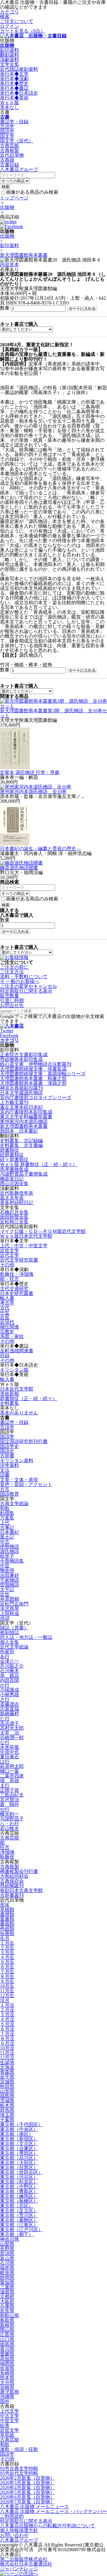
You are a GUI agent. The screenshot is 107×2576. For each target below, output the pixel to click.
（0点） (23, 31)
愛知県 (7, 2282)
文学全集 (10, 64)
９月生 (7, 1981)
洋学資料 (10, 1465)
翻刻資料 (10, 55)
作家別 (7, 1652)
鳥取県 (7, 2320)
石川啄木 (10, 1671)
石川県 (7, 2263)
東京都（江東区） (19, 2225)
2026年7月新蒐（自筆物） (27, 2502)
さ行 (5, 1699)
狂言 (5, 1847)
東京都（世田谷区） (21, 2172)
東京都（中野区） (19, 2187)
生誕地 (7, 2062)
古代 (5, 1308)
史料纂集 (10, 1403)
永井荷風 (10, 1747)
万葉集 (7, 1518)
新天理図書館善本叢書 (24, 255)
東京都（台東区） (19, 2148)
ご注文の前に (14, 967)
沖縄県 (7, 2397)
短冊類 (7, 1933)
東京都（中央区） (19, 2129)
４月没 (7, 2019)
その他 (7, 1265)
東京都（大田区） (19, 2163)
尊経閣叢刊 (12, 1886)
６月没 (7, 2029)
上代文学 (10, 2411)
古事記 (7, 1527)
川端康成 (10, 1690)
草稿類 (7, 1910)
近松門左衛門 (14, 1604)
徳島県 (7, 2344)
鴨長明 (7, 1570)
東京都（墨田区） (19, 2153)
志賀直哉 (10, 1709)
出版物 (7, 45)
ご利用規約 (12, 2516)
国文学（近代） (17, 141)
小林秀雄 (10, 1695)
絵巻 (5, 2425)
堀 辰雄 (10, 1781)
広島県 (7, 2335)
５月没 (7, 2024)
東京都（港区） (17, 2134)
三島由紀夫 (12, 1795)
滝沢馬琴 (10, 1609)
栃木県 (7, 2105)
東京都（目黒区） (19, 2167)
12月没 (7, 2058)
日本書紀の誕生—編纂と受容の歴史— (40, 849)
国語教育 (10, 1494)
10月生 (7, 1986)
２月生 (7, 1948)
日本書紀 (10, 1532)
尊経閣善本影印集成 (21, 1059)
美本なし (10, 107)
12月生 (7, 1996)
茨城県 (7, 2101)
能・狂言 (10, 1279)
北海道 (7, 2067)
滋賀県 (7, 2292)
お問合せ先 (12, 1005)
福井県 (7, 2268)
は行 (5, 1761)
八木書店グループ (19, 2540)
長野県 (7, 2249)
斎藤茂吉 (10, 1704)
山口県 (7, 2339)
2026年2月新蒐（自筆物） (27, 2478)
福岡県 (7, 2363)
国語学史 (10, 1446)
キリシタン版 (14, 1370)
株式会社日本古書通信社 (26, 2564)
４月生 (7, 1957)
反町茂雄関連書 (17, 1351)
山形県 (7, 2091)
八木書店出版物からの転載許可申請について (48, 2526)
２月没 (7, 2010)
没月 (5, 2000)
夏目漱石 (10, 1757)
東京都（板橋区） (19, 2201)
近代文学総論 (14, 1647)
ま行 (5, 1785)
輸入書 (7, 1298)
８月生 (7, 1976)
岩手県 (7, 2077)
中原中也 (10, 1752)
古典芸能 (10, 146)
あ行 (5, 1656)
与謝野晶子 (12, 1819)
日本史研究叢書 (17, 1293)
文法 (5, 1470)
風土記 (7, 1537)
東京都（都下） (17, 2234)
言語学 (7, 126)
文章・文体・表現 (19, 1480)
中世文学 (10, 2421)
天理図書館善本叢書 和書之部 (33, 1078)
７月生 (7, 1972)
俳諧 (5, 1618)
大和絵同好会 (14, 1876)
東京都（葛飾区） (19, 2220)
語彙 (5, 1475)
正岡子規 (10, 1790)
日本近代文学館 (17, 1389)
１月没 (7, 2005)
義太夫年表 (12, 1198)
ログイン (10, 26)
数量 (5, 308)
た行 (5, 1718)
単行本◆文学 (14, 74)
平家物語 (10, 1580)
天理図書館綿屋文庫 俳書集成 (33, 1069)
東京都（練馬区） (19, 2196)
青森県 (7, 2072)
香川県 (7, 2349)
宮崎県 (7, 2387)
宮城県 (7, 2081)
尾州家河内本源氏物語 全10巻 (33, 792)
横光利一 (10, 1814)
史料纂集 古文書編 (21, 1145)
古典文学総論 (14, 1504)
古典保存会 (12, 1881)
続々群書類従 (14, 1160)
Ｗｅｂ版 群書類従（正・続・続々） (39, 1164)
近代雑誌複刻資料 (19, 69)
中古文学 (10, 2416)
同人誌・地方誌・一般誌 (26, 1637)
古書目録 (10, 165)
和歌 (5, 1508)
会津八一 (10, 1661)
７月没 (7, 2034)
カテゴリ (10, 12)
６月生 (7, 1967)
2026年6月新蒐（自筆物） (27, 2497)
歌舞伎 (7, 1857)
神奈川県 (10, 2239)
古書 (5, 117)
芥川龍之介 (12, 1666)
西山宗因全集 (14, 1184)
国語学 (7, 131)
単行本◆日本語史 (19, 93)
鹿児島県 (10, 2392)
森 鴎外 (10, 1804)
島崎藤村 (10, 1714)
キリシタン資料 (17, 1461)
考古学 (7, 1303)
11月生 (7, 1991)
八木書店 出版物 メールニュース (34, 2507)
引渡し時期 (12, 1001)
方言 (5, 1489)
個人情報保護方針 (19, 2530)
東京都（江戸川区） (21, 2230)
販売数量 (10, 996)
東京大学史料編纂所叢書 (26, 1117)
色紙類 (7, 1929)
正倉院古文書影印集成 (24, 1055)
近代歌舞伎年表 (17, 1193)
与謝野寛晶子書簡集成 (24, 1174)
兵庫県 (7, 2306)
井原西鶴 (10, 1599)
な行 (5, 1742)
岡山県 (7, 2330)
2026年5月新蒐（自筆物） (27, 2492)
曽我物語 (10, 1585)
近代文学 (10, 1255)
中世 (5, 1312)
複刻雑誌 (10, 1633)
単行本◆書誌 (14, 88)
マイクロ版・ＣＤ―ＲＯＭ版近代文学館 (43, 1231)
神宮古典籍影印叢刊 (21, 1088)
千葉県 (7, 2120)
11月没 (7, 2053)
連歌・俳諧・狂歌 (19, 2449)
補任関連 (10, 1327)
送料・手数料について (24, 979)
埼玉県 (7, 2115)
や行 (5, 1809)
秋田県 (7, 2086)
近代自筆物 (12, 155)
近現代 (7, 1322)
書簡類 (7, 1914)
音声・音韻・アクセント (26, 1484)
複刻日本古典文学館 (21, 1890)
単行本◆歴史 (14, 83)
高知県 (7, 2359)
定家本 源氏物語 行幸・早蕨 (30, 772)
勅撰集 (7, 1513)
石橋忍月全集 (14, 1212)
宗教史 (7, 1332)
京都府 (7, 2296)
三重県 (7, 2287)
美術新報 (10, 1394)
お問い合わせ (14, 2535)
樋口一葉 (10, 1771)
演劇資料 (10, 60)
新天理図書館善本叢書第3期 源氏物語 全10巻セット (53, 713)
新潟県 (7, 2253)
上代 (5, 1523)
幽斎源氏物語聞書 (19, 868)
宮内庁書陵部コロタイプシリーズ (36, 1098)
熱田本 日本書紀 (19, 1131)
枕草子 (7, 1556)
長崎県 (7, 2373)
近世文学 (10, 1250)
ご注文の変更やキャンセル (29, 986)
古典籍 (7, 160)
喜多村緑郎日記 (17, 1203)
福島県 (7, 2096)
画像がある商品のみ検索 (32, 192)
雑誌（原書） (14, 1628)
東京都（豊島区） (19, 2191)
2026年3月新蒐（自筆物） (27, 2483)
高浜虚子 (10, 1723)
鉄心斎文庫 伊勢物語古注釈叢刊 (36, 1064)
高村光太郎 (12, 1728)
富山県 (7, 2258)
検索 (5, 17)
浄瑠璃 (7, 1852)
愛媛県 (7, 2354)
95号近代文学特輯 (19, 2473)
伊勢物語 (10, 1547)
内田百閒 (10, 1680)
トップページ (14, 198)
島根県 (7, 2325)
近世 (5, 1317)
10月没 (7, 2048)
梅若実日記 (12, 1179)
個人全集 (10, 1642)
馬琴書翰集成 (14, 1169)
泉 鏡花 (10, 1675)
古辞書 (7, 1456)
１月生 (7, 1943)
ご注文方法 (12, 972)
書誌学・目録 (14, 122)
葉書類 (7, 1919)
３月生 (7, 1953)
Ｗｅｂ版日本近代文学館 (26, 1236)
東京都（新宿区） (19, 2139)
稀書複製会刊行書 (19, 1871)
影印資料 (10, 50)
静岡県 (7, 2277)
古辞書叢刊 (12, 1895)
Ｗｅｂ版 (10, 103)
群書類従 (10, 1150)
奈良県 (7, 2311)
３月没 (7, 2015)
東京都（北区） (17, 2206)
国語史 (7, 1451)
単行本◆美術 (14, 98)
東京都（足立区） (19, 2210)
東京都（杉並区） (19, 2182)
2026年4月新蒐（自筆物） (27, 2487)
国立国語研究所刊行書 (24, 1441)
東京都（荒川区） (19, 2215)
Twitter (7, 1031)
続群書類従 (12, 1155)
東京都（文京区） (19, 2144)
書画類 (7, 1924)
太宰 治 (10, 1733)
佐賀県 (7, 2368)
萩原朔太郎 (12, 1766)
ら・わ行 (10, 1824)
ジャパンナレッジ (19, 2569)
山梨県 (7, 2244)
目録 (5, 1355)
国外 (5, 2402)
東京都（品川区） (19, 2158)
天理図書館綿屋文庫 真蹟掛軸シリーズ (43, 1074)
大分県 (7, 2382)
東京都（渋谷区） (19, 2177)
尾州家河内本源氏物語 (24, 1121)
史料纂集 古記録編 (21, 1141)
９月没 (7, 2043)
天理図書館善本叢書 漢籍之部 (33, 1083)
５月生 (7, 1962)
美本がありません (19, 1413)
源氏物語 (10, 1551)
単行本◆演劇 (14, 79)
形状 (5, 1905)
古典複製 (10, 150)
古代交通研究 (14, 1289)
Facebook (9, 1035)
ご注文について (17, 21)
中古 (5, 1542)
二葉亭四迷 (12, 1776)
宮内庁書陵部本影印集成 (26, 1112)
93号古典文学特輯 (19, 2468)
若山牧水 (10, 1828)
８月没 (7, 2038)
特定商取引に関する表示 (26, 991)
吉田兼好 (10, 1575)
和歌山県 (10, 2316)
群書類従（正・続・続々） (29, 1398)
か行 (5, 1685)
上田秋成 (10, 1613)
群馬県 (7, 2110)
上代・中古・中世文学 (24, 1246)
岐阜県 (7, 2273)
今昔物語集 (12, 1561)
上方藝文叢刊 (14, 1102)
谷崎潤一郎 (12, 1738)
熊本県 (7, 2378)
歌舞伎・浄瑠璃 (17, 1274)
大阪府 (7, 2301)
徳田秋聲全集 (14, 1217)
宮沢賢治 (10, 1800)
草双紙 (7, 2435)
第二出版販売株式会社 (24, 2559)
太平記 (7, 1590)
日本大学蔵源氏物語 (21, 1093)
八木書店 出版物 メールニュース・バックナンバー (53, 2511)
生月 (5, 1938)
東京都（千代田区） (21, 2124)
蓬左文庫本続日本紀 (21, 1107)
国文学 (7, 136)
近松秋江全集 (14, 1222)
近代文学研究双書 (19, 1260)
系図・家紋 (12, 1336)
